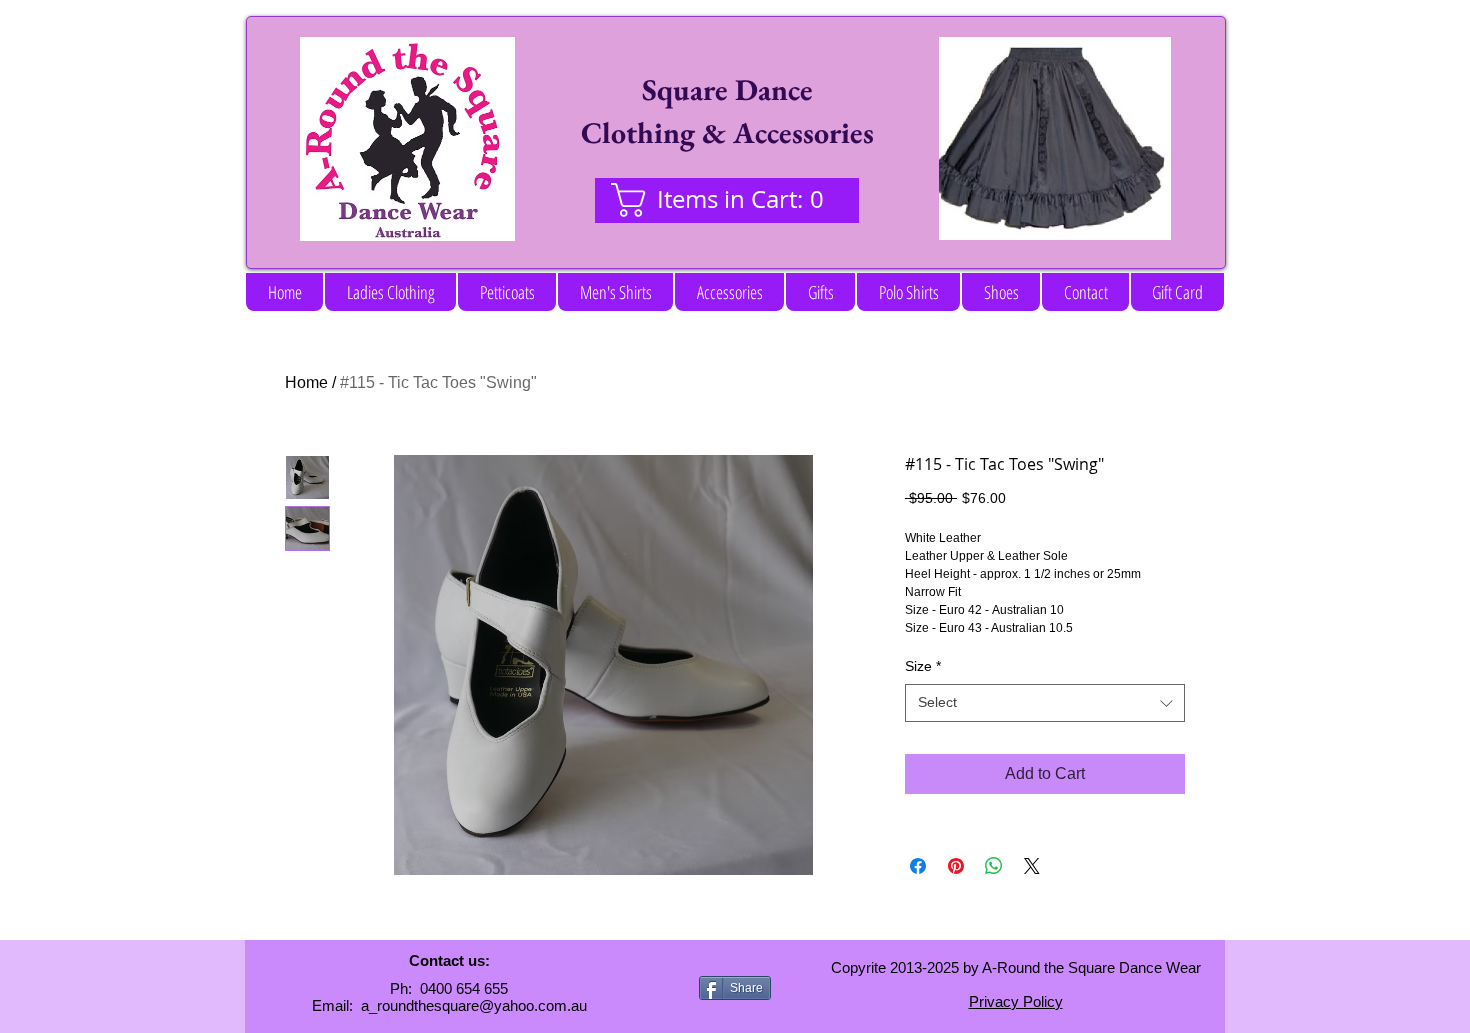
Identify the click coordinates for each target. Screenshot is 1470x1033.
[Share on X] (1032, 866)
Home (306, 382)
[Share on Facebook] (918, 866)
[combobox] (1045, 703)
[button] (390, 292)
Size (923, 666)
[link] (726, 200)
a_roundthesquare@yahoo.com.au (474, 1005)
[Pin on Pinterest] (956, 866)
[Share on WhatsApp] (994, 866)
